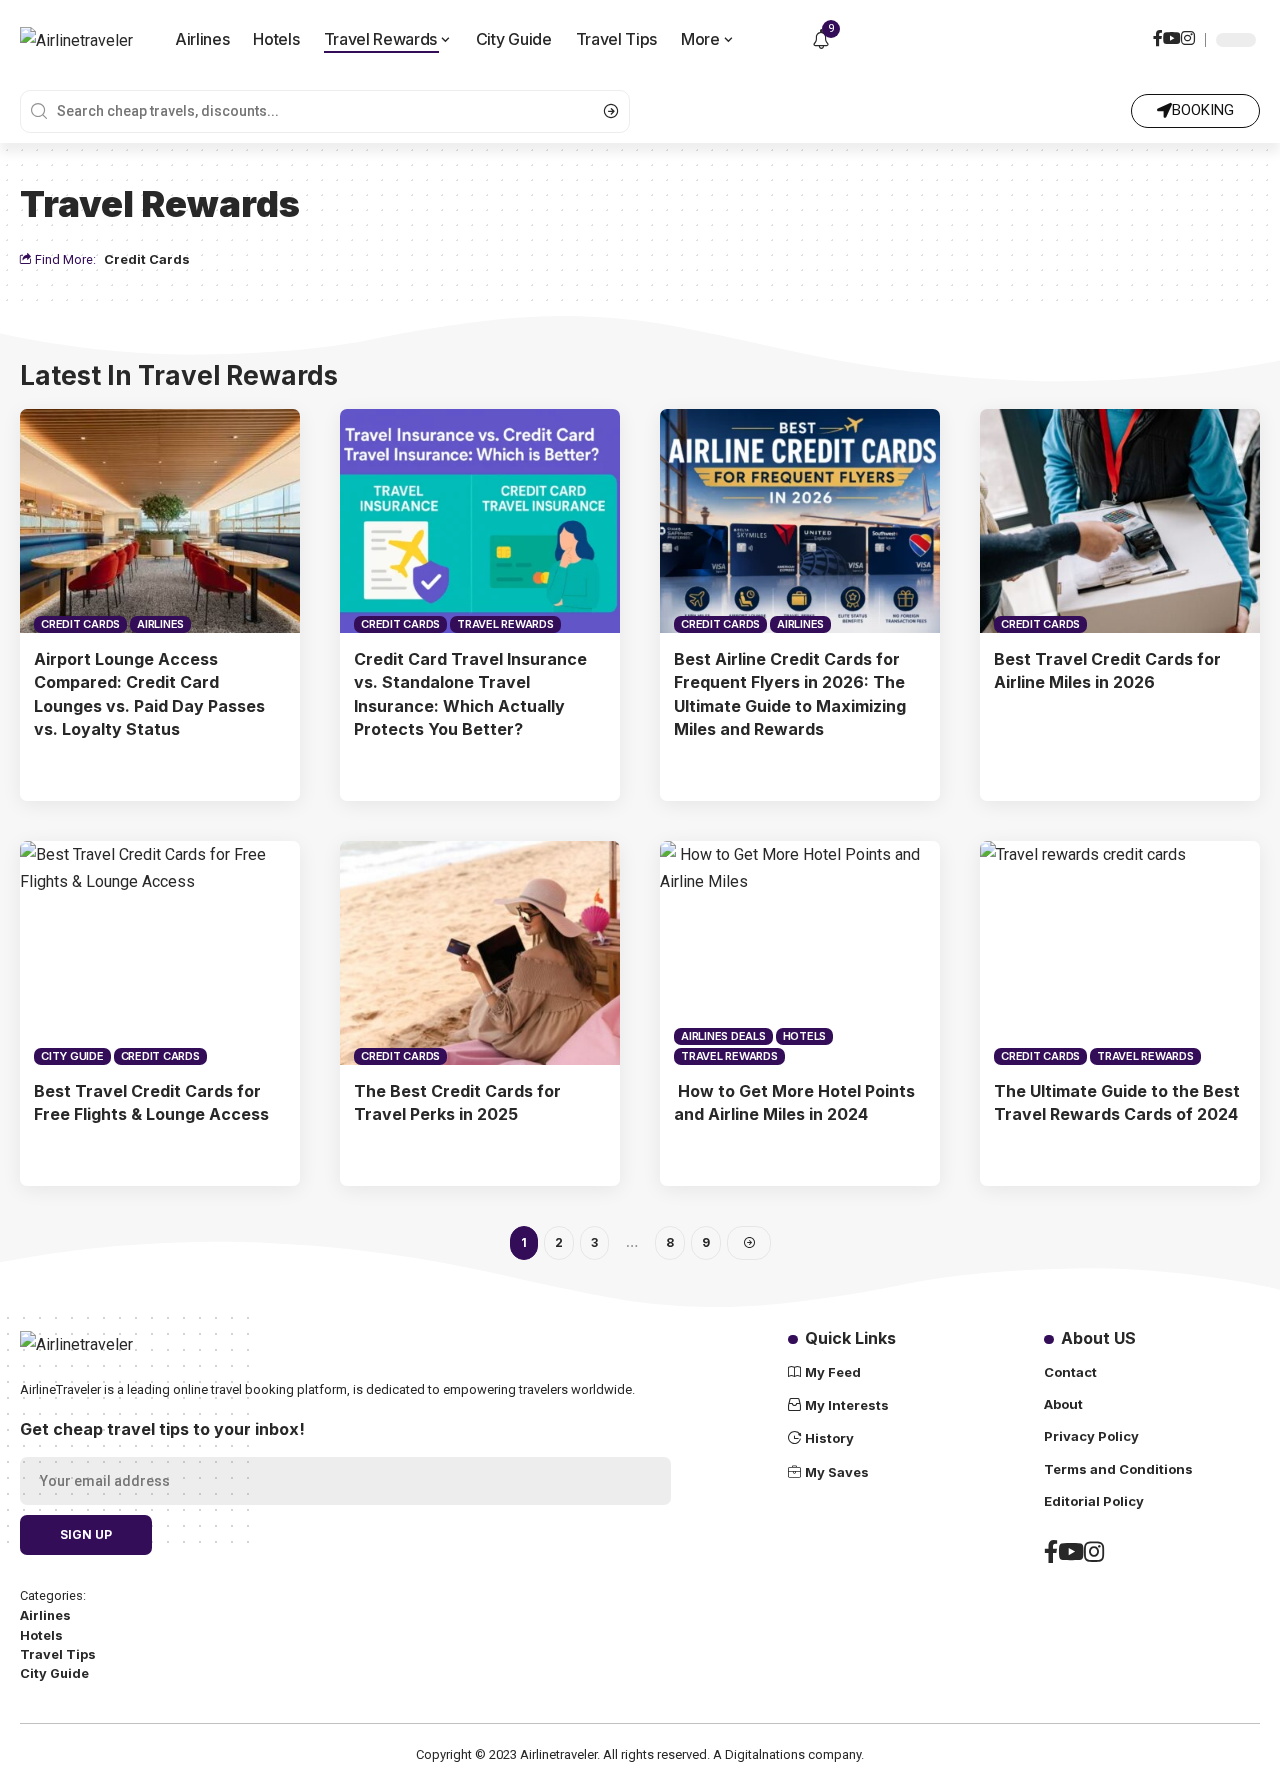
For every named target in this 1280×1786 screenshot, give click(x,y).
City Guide (72, 1056)
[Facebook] (1158, 40)
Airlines (160, 624)
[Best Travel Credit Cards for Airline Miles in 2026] (1120, 521)
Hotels (805, 1036)
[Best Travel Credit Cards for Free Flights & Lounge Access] (160, 953)
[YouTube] (1172, 40)
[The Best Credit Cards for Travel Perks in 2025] (480, 953)
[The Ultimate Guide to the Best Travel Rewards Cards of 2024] (1120, 953)
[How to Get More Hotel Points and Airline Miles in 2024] (800, 953)
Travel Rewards (505, 624)
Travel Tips (58, 1654)
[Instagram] (1188, 40)
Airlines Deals (723, 1036)
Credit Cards (147, 259)
